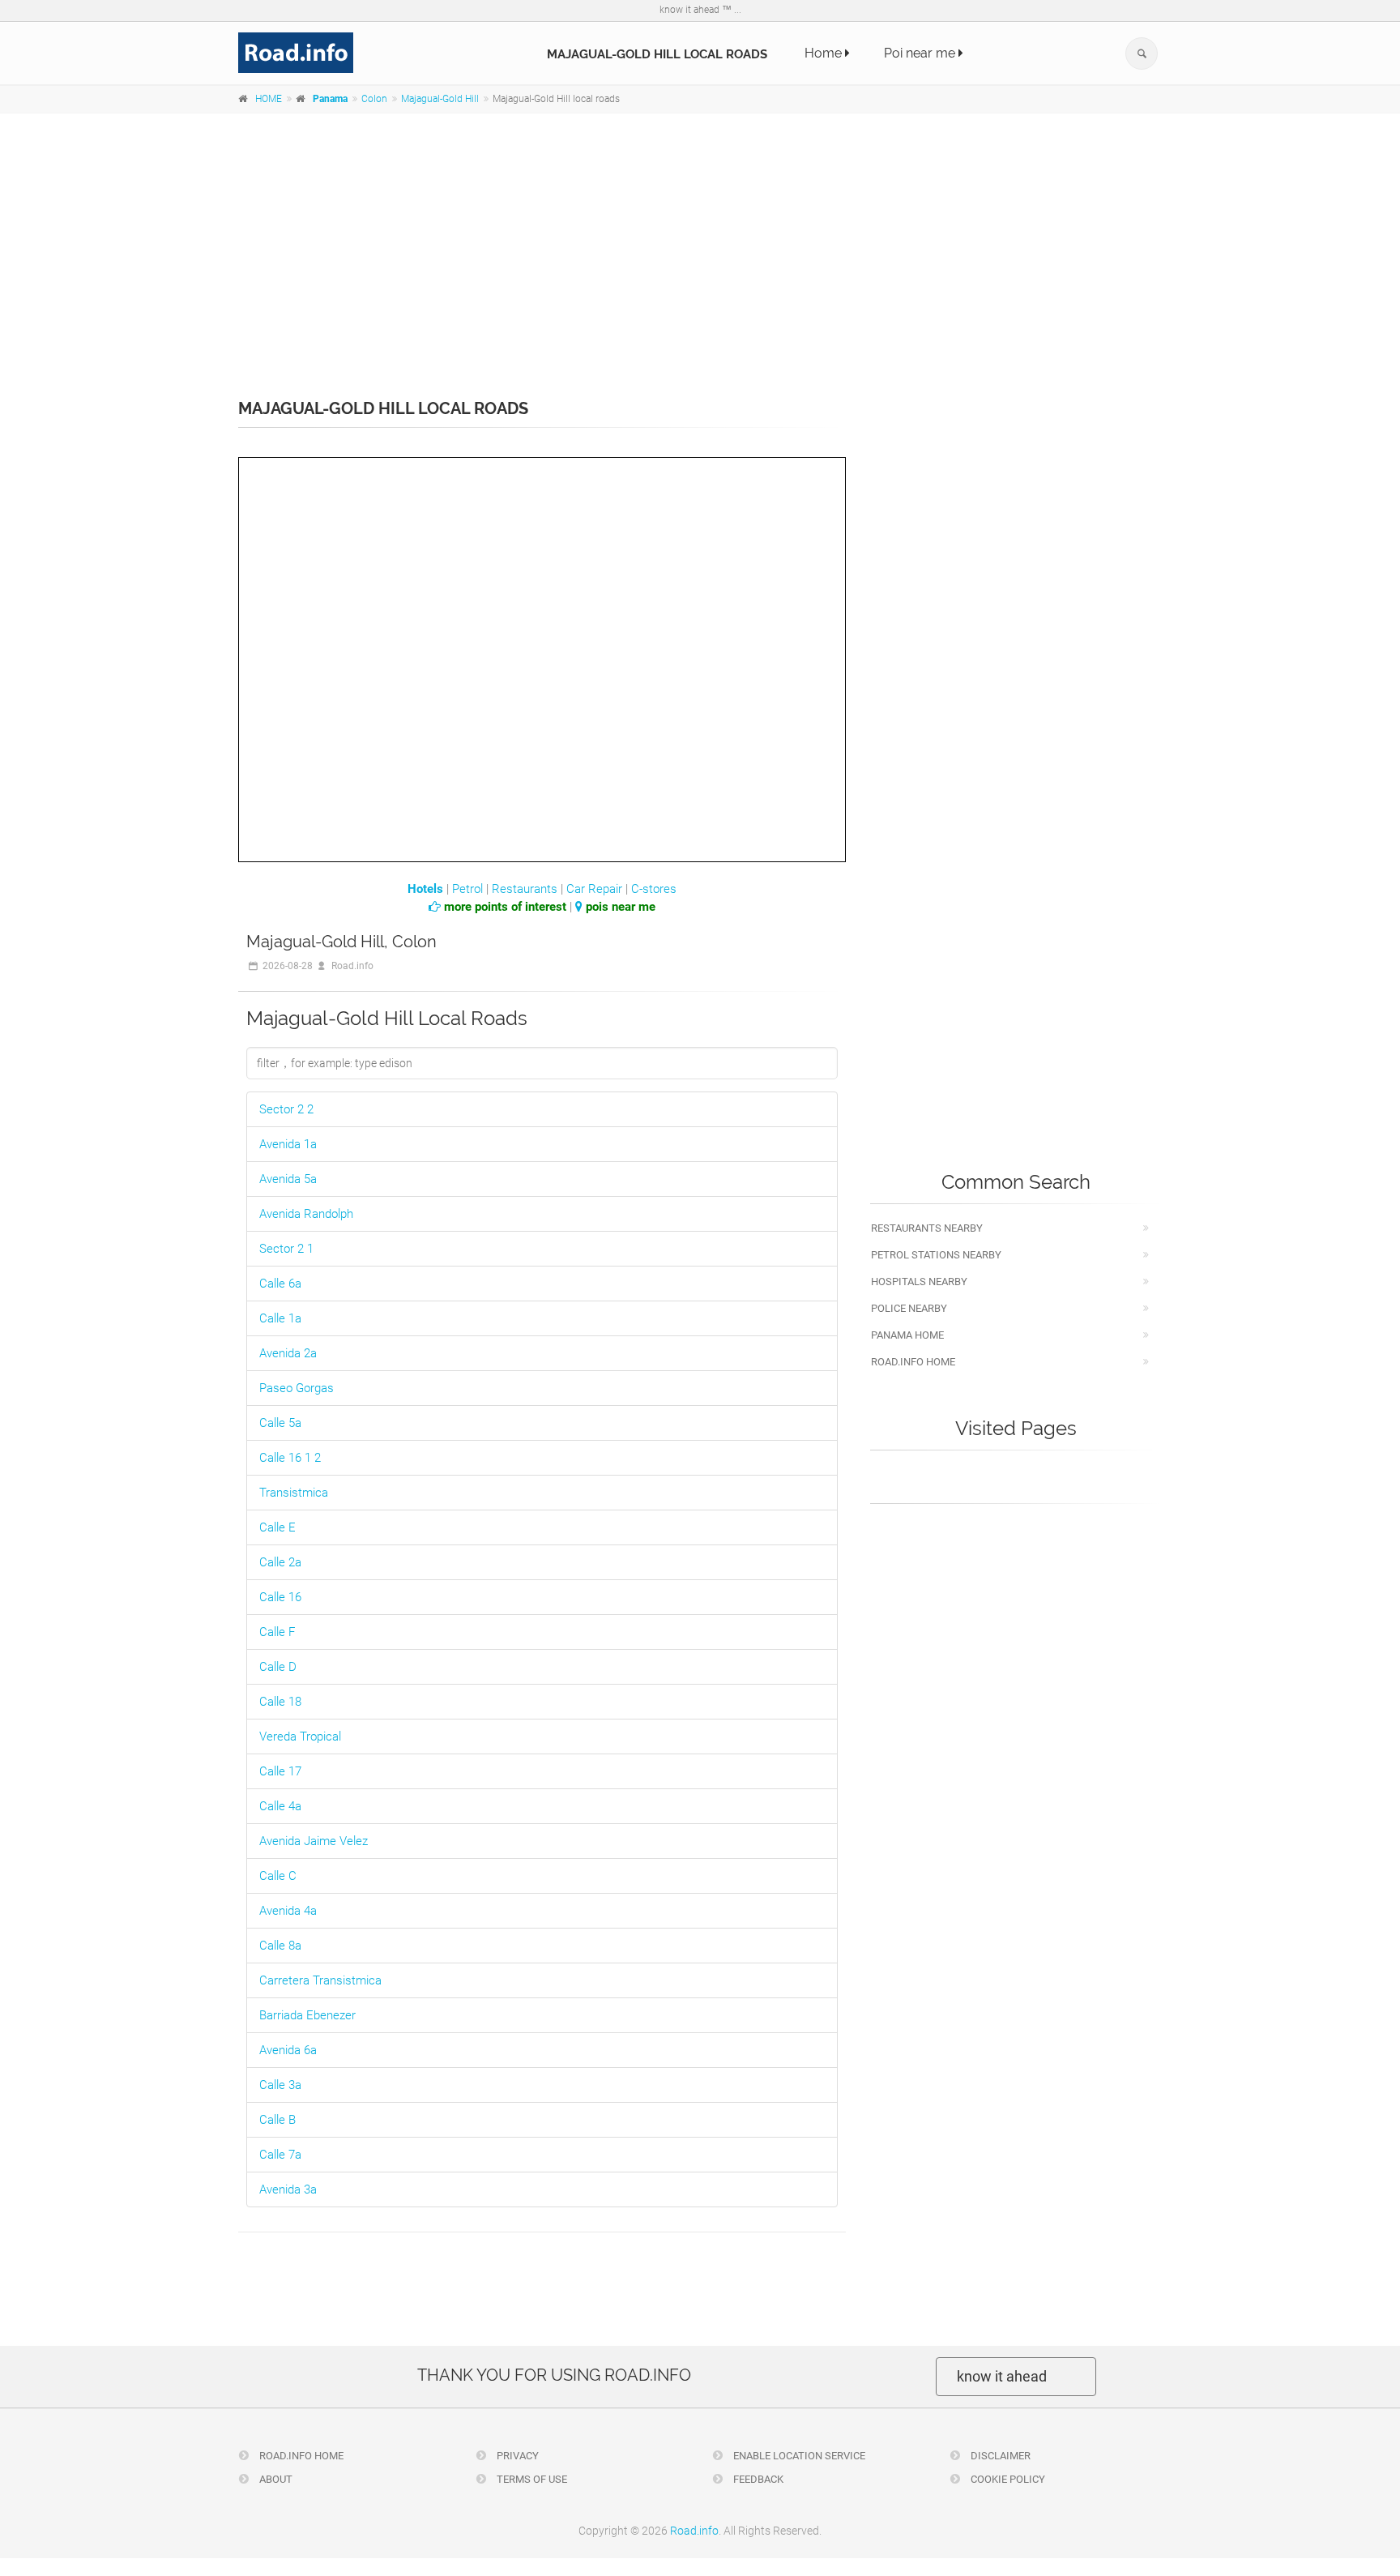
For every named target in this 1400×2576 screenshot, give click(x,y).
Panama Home (907, 1335)
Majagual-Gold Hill (440, 99)
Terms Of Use (531, 2479)
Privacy (516, 2456)
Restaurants (525, 889)
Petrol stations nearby (936, 1255)
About (275, 2479)
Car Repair (594, 889)
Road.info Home (913, 1362)
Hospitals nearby (919, 1282)
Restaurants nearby (927, 1228)
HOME (269, 99)
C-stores (654, 889)
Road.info (694, 2531)
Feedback (757, 2479)
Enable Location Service (798, 2456)
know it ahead (1002, 2376)
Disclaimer (999, 2456)
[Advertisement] (700, 245)
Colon (374, 99)
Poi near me (921, 53)
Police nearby (909, 1308)
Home (825, 53)
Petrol (467, 889)
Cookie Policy (1007, 2479)
